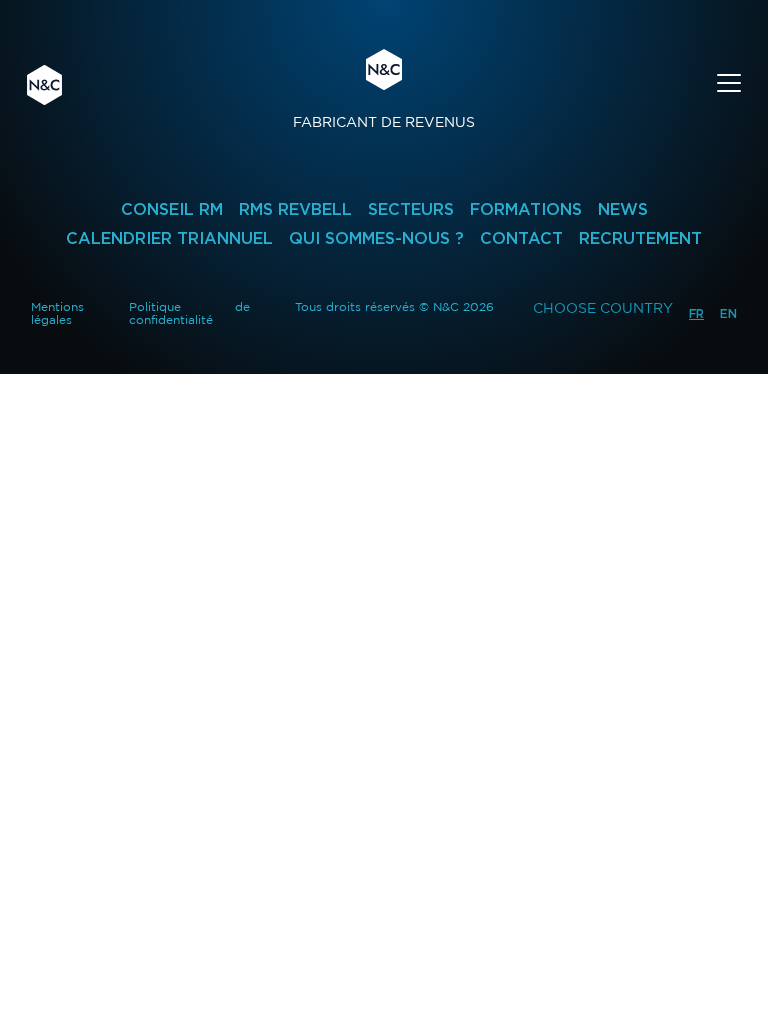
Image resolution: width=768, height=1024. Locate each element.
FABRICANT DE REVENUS (384, 89)
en (728, 313)
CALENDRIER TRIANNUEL (169, 238)
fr (696, 313)
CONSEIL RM (172, 209)
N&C (44, 85)
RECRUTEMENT (640, 238)
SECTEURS (411, 209)
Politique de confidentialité (189, 313)
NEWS (623, 209)
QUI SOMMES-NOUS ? (376, 238)
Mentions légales (57, 313)
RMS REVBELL (295, 209)
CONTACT (521, 238)
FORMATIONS (526, 209)
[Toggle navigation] (729, 85)
